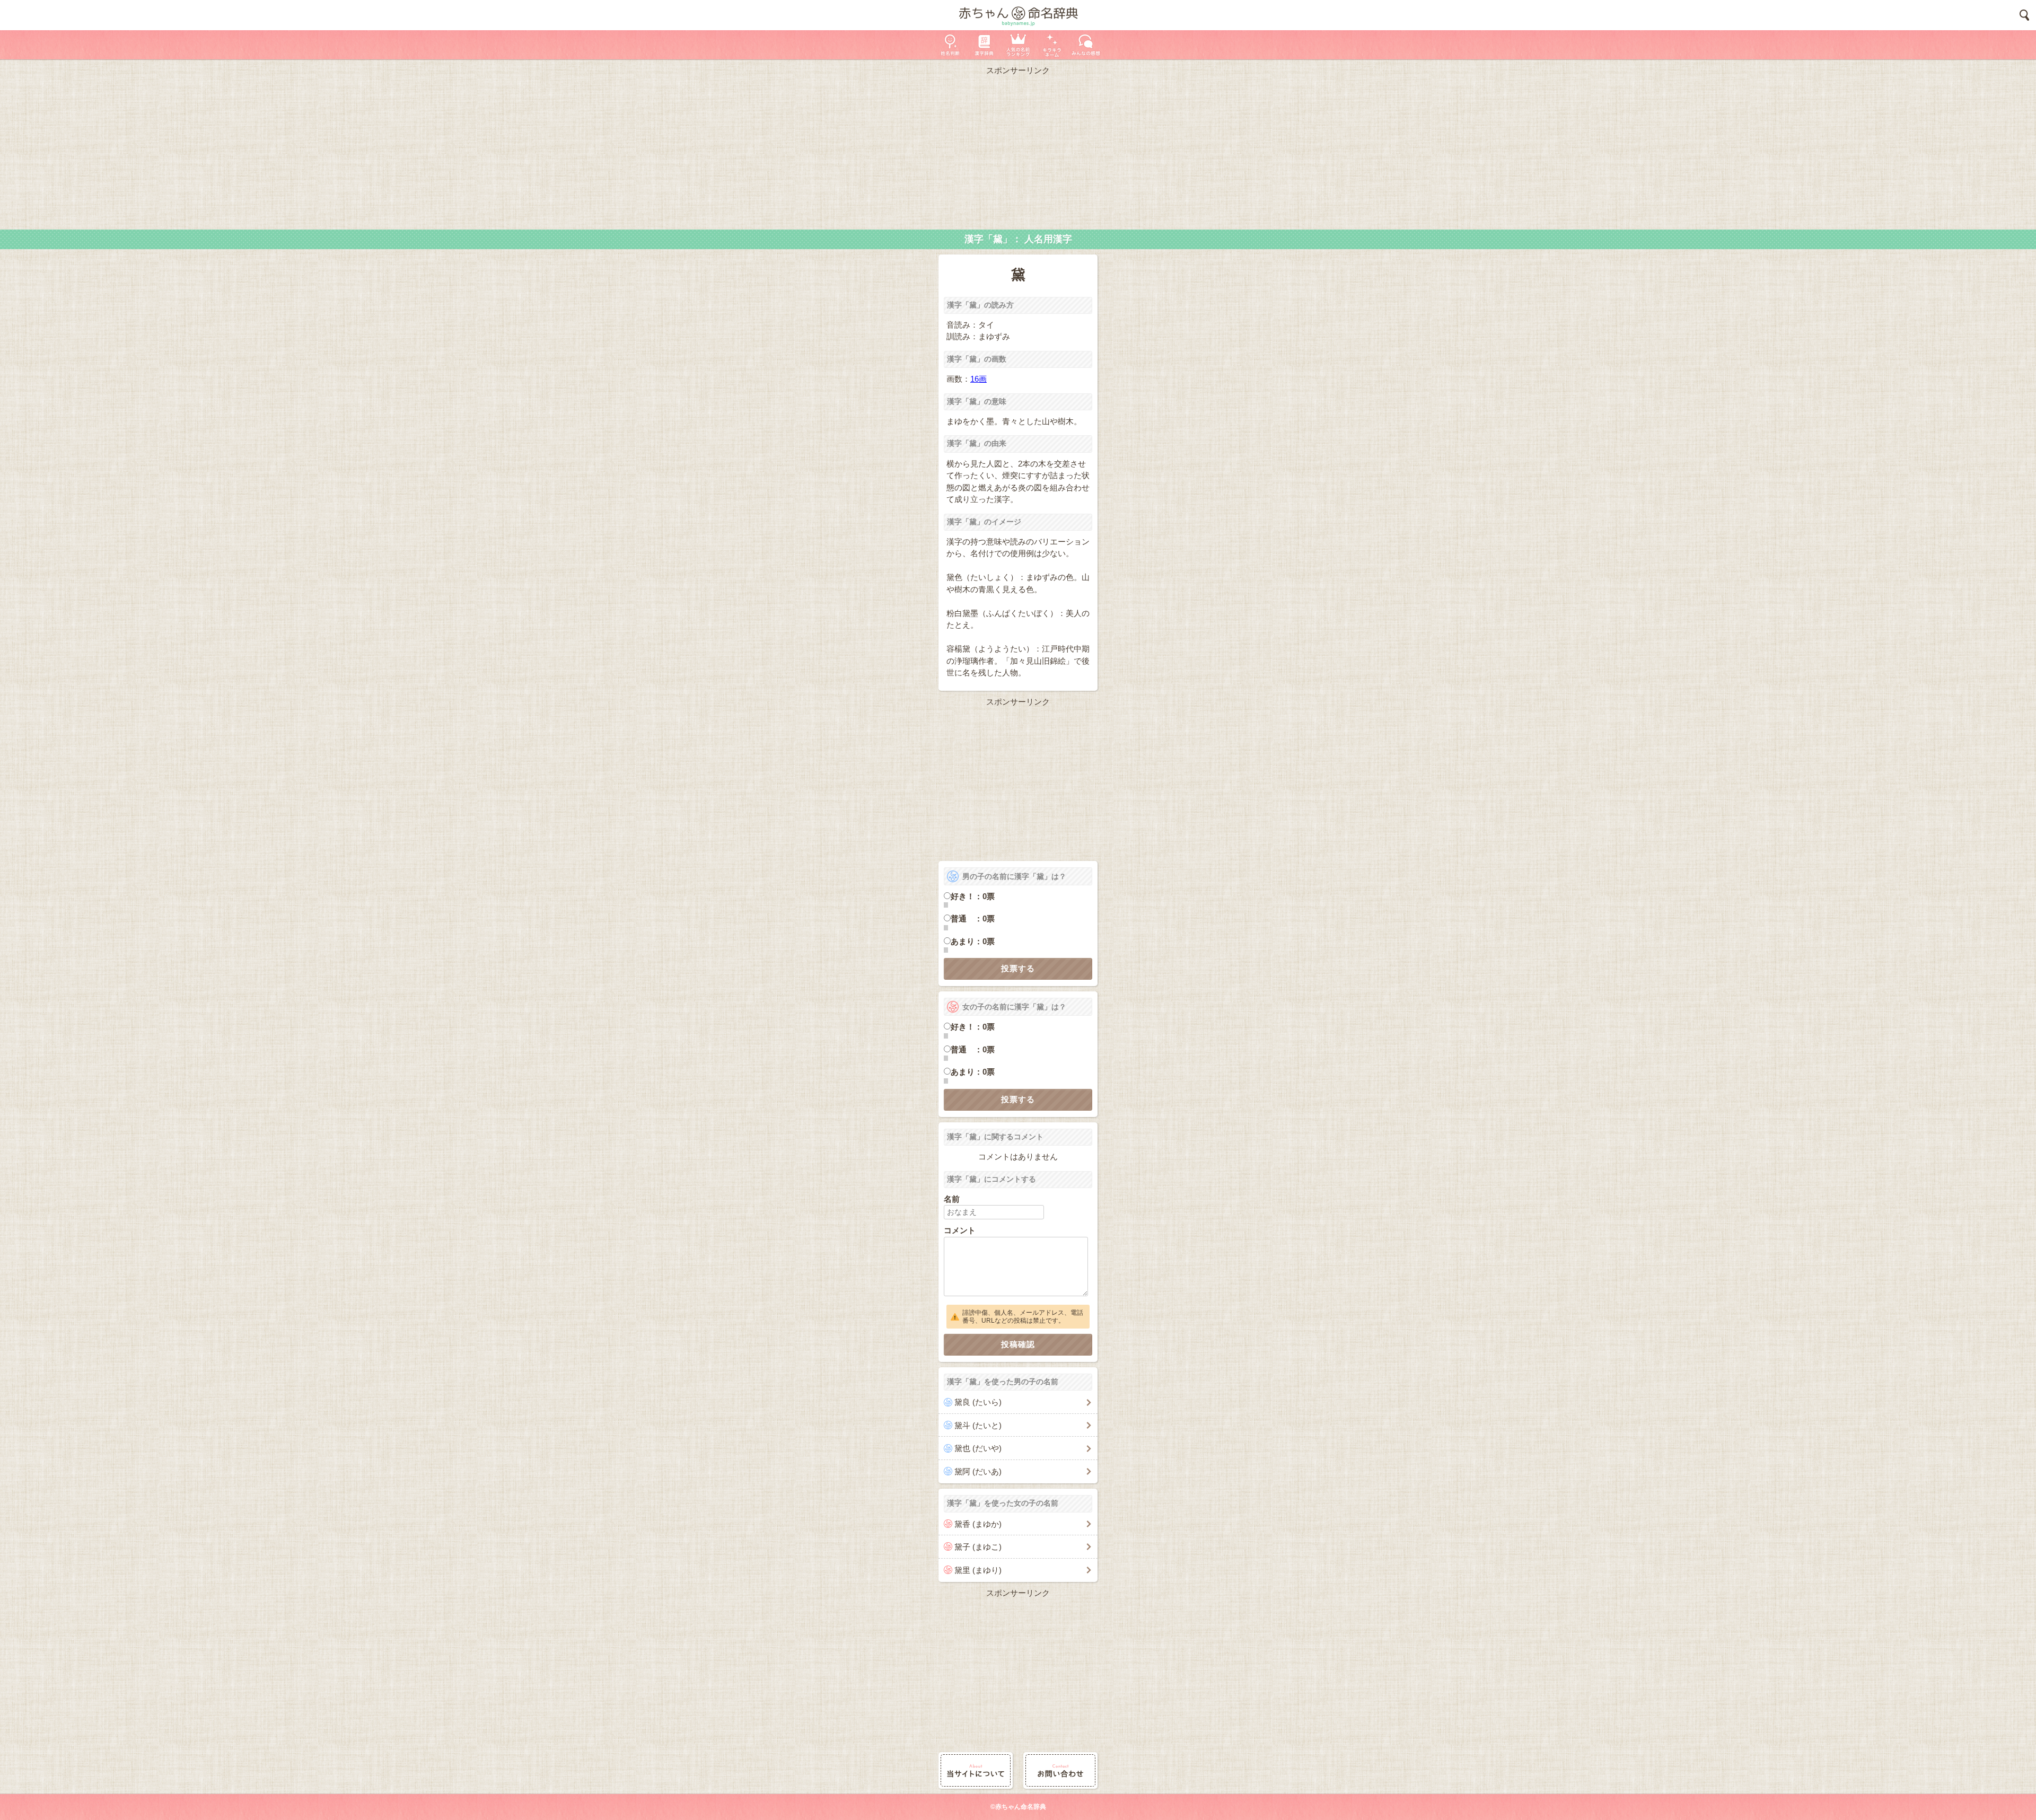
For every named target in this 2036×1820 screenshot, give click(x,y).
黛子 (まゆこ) (978, 1547)
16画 (978, 379)
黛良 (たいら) (978, 1402)
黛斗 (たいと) (978, 1425)
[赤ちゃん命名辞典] (1018, 15)
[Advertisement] (1018, 150)
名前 (952, 1199)
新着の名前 (1086, 45)
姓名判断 (950, 45)
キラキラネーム (1052, 45)
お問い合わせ (1060, 1770)
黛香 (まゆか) (978, 1524)
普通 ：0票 (973, 918)
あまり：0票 (973, 941)
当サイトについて (976, 1770)
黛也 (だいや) (978, 1448)
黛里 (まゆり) (978, 1570)
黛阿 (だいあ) (978, 1471)
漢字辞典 (984, 45)
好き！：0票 (973, 896)
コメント (960, 1230)
